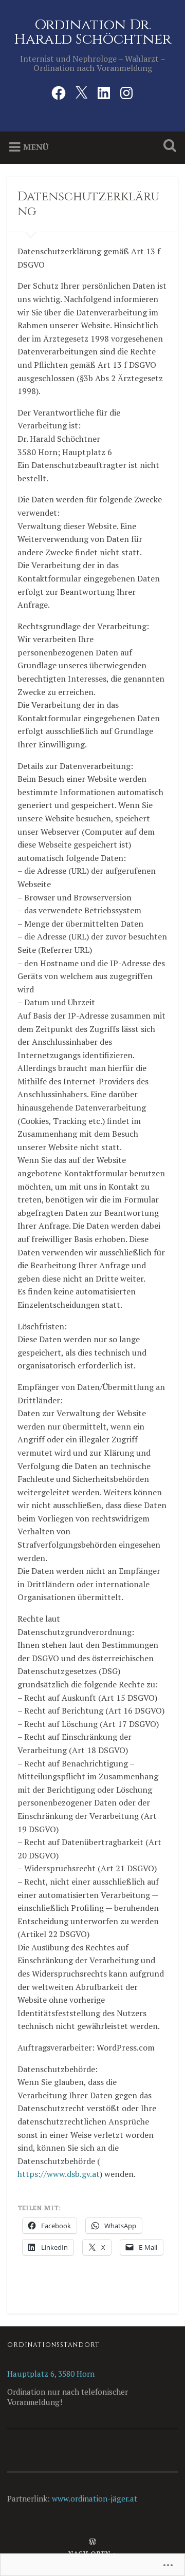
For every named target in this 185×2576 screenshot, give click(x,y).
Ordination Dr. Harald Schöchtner (92, 32)
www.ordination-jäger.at (95, 2498)
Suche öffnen (168, 147)
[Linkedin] (104, 91)
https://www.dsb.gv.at (59, 2174)
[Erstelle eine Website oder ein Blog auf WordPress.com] (92, 2542)
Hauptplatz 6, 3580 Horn (51, 2374)
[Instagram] (126, 91)
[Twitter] (81, 91)
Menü (36, 147)
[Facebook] (59, 91)
